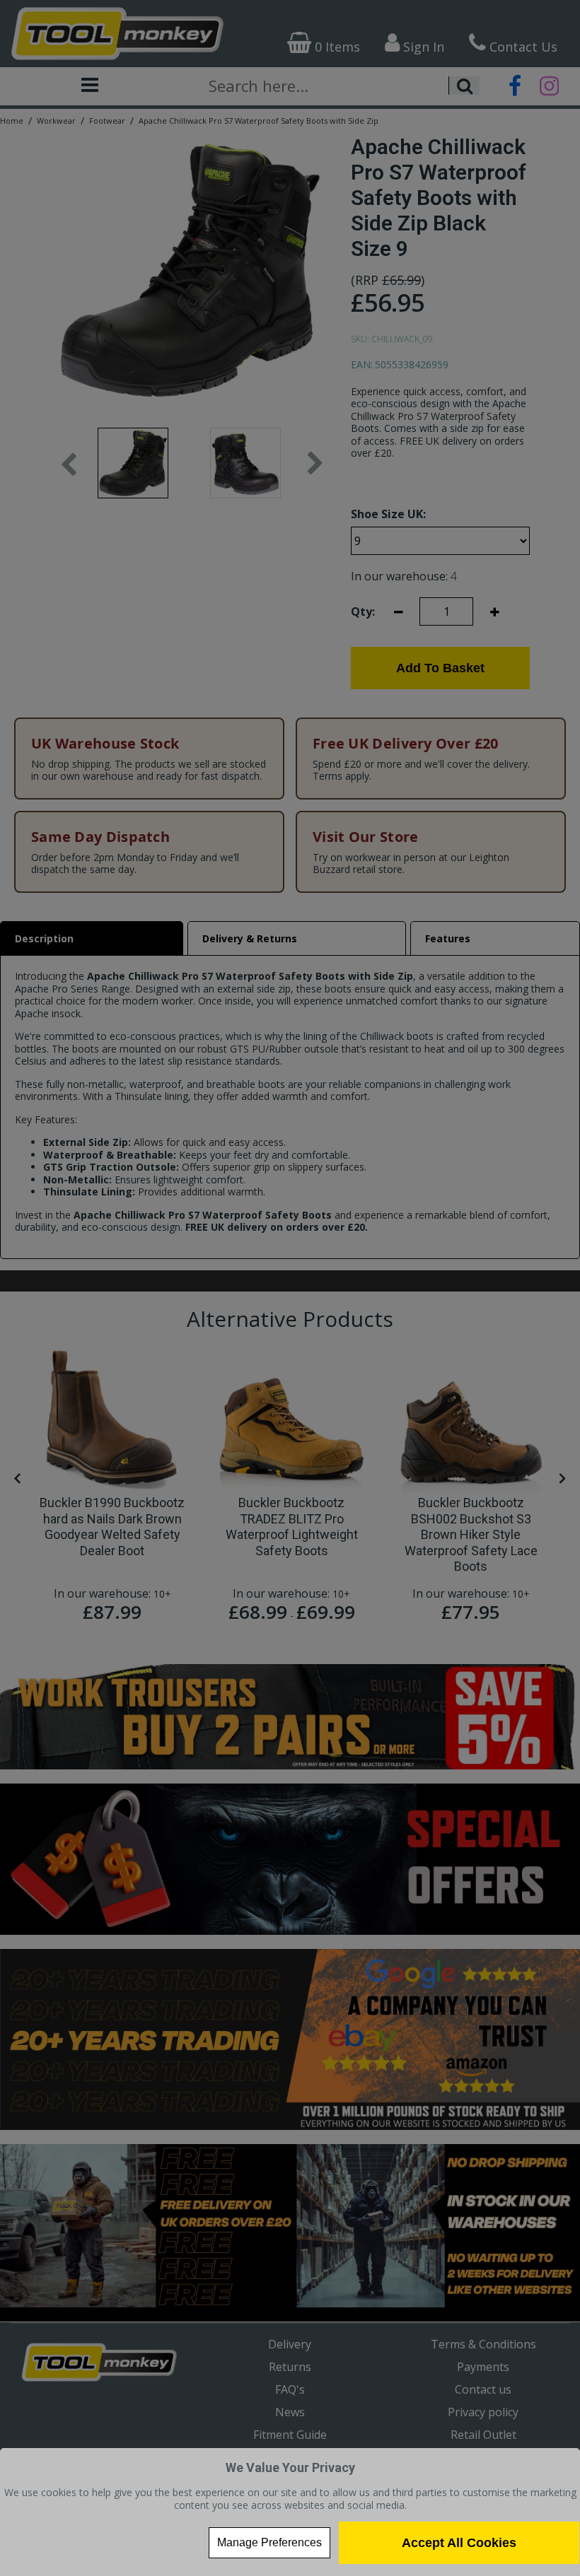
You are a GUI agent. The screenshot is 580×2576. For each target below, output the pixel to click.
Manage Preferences (269, 2542)
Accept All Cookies (459, 2543)
